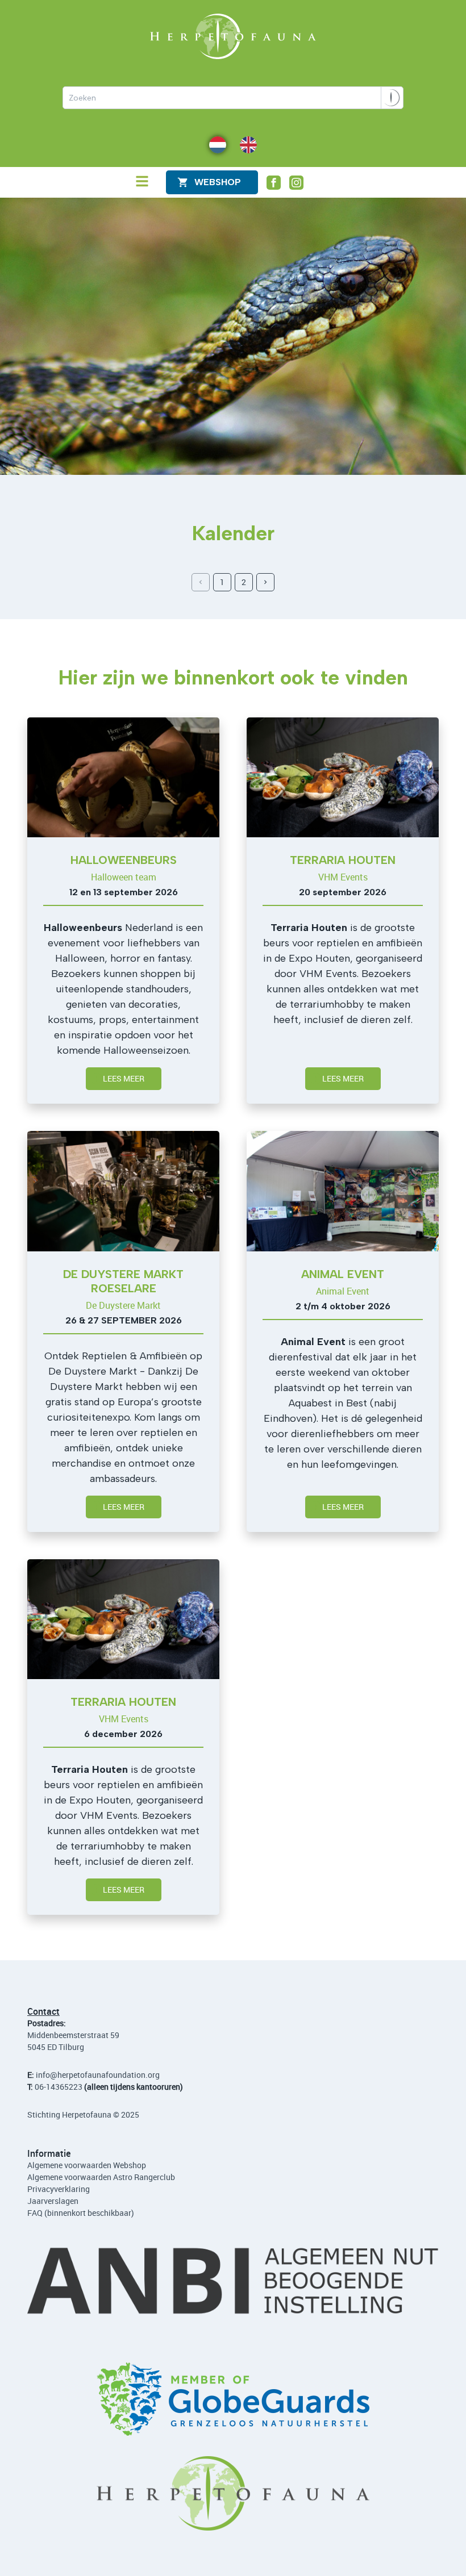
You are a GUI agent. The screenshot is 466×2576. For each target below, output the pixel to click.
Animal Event (343, 1274)
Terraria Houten (343, 860)
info (43, 2075)
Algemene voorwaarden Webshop (87, 2165)
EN (245, 144)
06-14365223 (59, 2087)
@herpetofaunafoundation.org (105, 2075)
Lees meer (124, 1078)
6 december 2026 (123, 1734)
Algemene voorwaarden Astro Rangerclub (101, 2177)
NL (214, 144)
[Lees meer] (123, 777)
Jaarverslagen (53, 2201)
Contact (43, 2011)
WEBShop (218, 182)
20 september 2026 (343, 892)
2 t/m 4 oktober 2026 (343, 1306)
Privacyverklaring (59, 2189)
